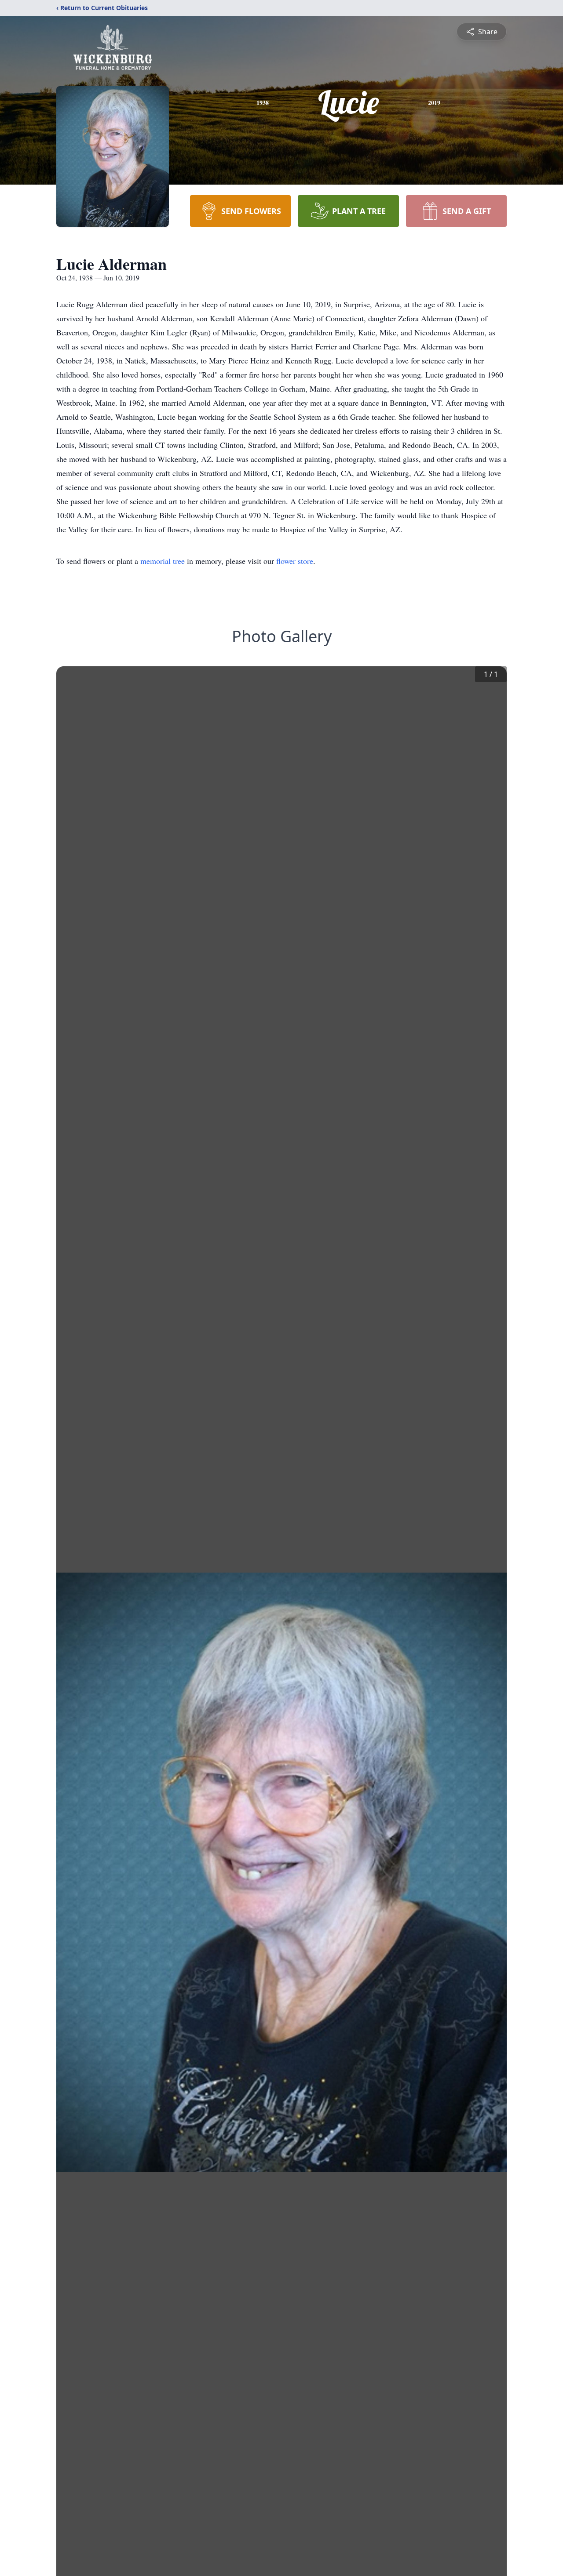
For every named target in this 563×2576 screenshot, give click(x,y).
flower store (295, 561)
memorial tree (163, 561)
